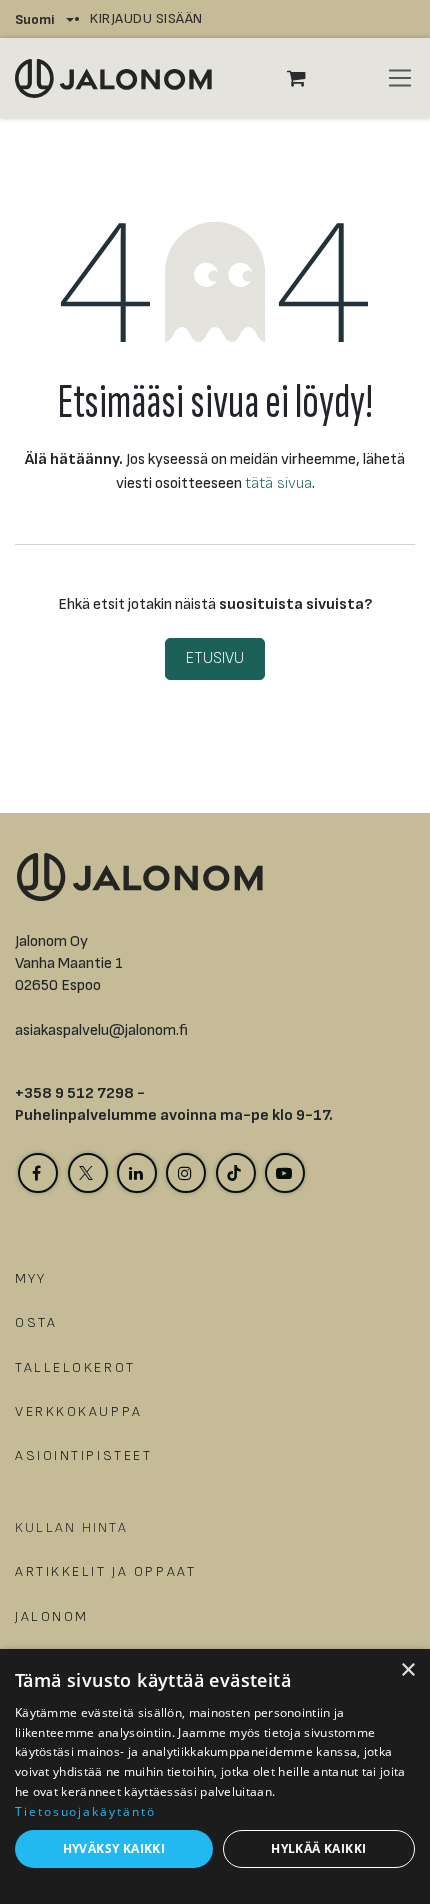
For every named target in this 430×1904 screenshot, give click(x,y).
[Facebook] (38, 1173)
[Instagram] (186, 1173)
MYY (31, 1278)
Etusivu (215, 658)
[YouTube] (285, 1173)
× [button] (407, 1670)
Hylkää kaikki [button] (318, 1848)
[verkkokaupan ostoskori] (307, 78)
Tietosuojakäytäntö (85, 1811)
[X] (88, 1173)
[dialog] (215, 1776)
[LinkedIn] (137, 1173)
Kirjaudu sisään (146, 18)
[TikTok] (236, 1173)
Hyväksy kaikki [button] (114, 1848)
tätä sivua (278, 483)
